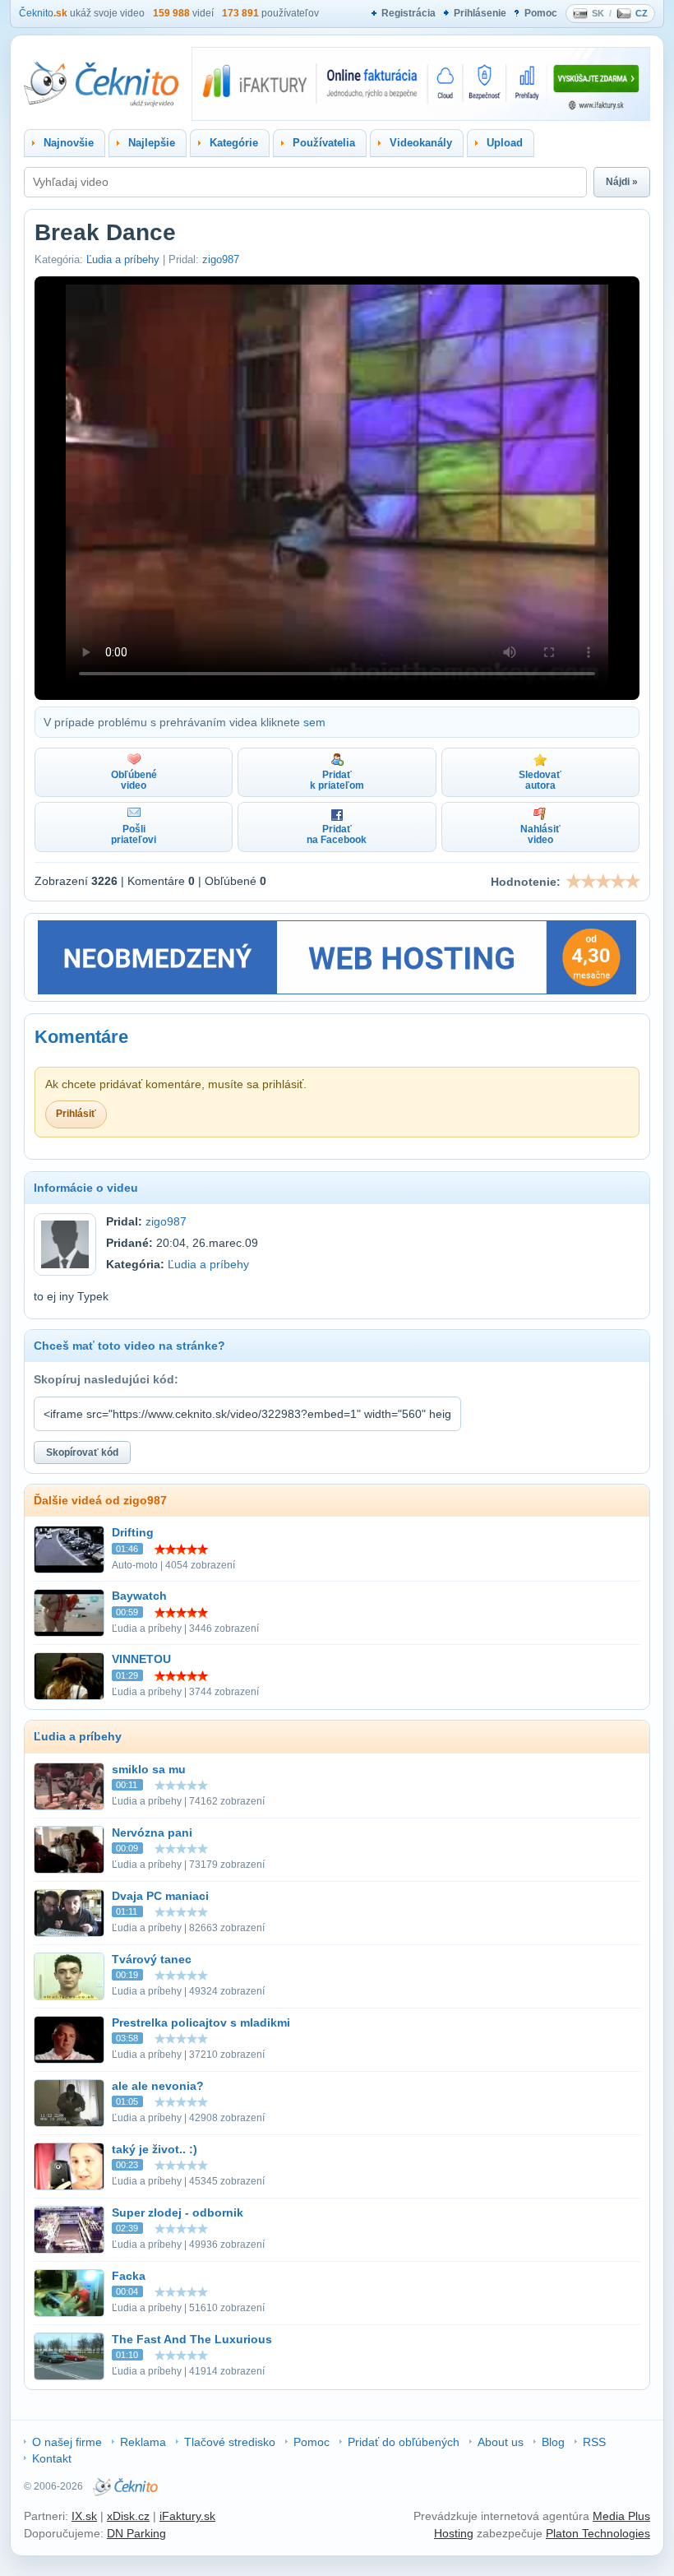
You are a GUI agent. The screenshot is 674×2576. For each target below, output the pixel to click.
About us (501, 2442)
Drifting (133, 1532)
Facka (129, 2276)
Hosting (454, 2533)
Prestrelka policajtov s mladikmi (201, 2022)
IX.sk (84, 2516)
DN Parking (136, 2533)
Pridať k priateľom (337, 780)
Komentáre (81, 1037)
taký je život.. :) (155, 2149)
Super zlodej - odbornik (178, 2212)
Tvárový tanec (152, 1959)
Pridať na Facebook (337, 834)
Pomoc (541, 13)
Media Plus (621, 2516)
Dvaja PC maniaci (160, 1896)
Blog (553, 2442)
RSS (594, 2442)
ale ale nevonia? (158, 2086)
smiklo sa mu (149, 1769)
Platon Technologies (598, 2533)
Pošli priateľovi (134, 834)
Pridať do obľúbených (404, 2442)
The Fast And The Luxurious (192, 2339)
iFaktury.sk (187, 2516)
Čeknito (43, 13)
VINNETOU (141, 1659)
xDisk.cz (128, 2516)
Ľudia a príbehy (123, 259)
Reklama (143, 2442)
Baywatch (139, 1596)
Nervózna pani (152, 1832)
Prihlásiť (76, 1114)
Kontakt (52, 2458)
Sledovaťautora (540, 780)
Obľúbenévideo (134, 780)
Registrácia (409, 13)
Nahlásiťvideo (540, 834)
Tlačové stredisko (230, 2442)
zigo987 (221, 259)
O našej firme (67, 2442)
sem (314, 722)
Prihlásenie (480, 13)
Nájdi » (622, 182)
